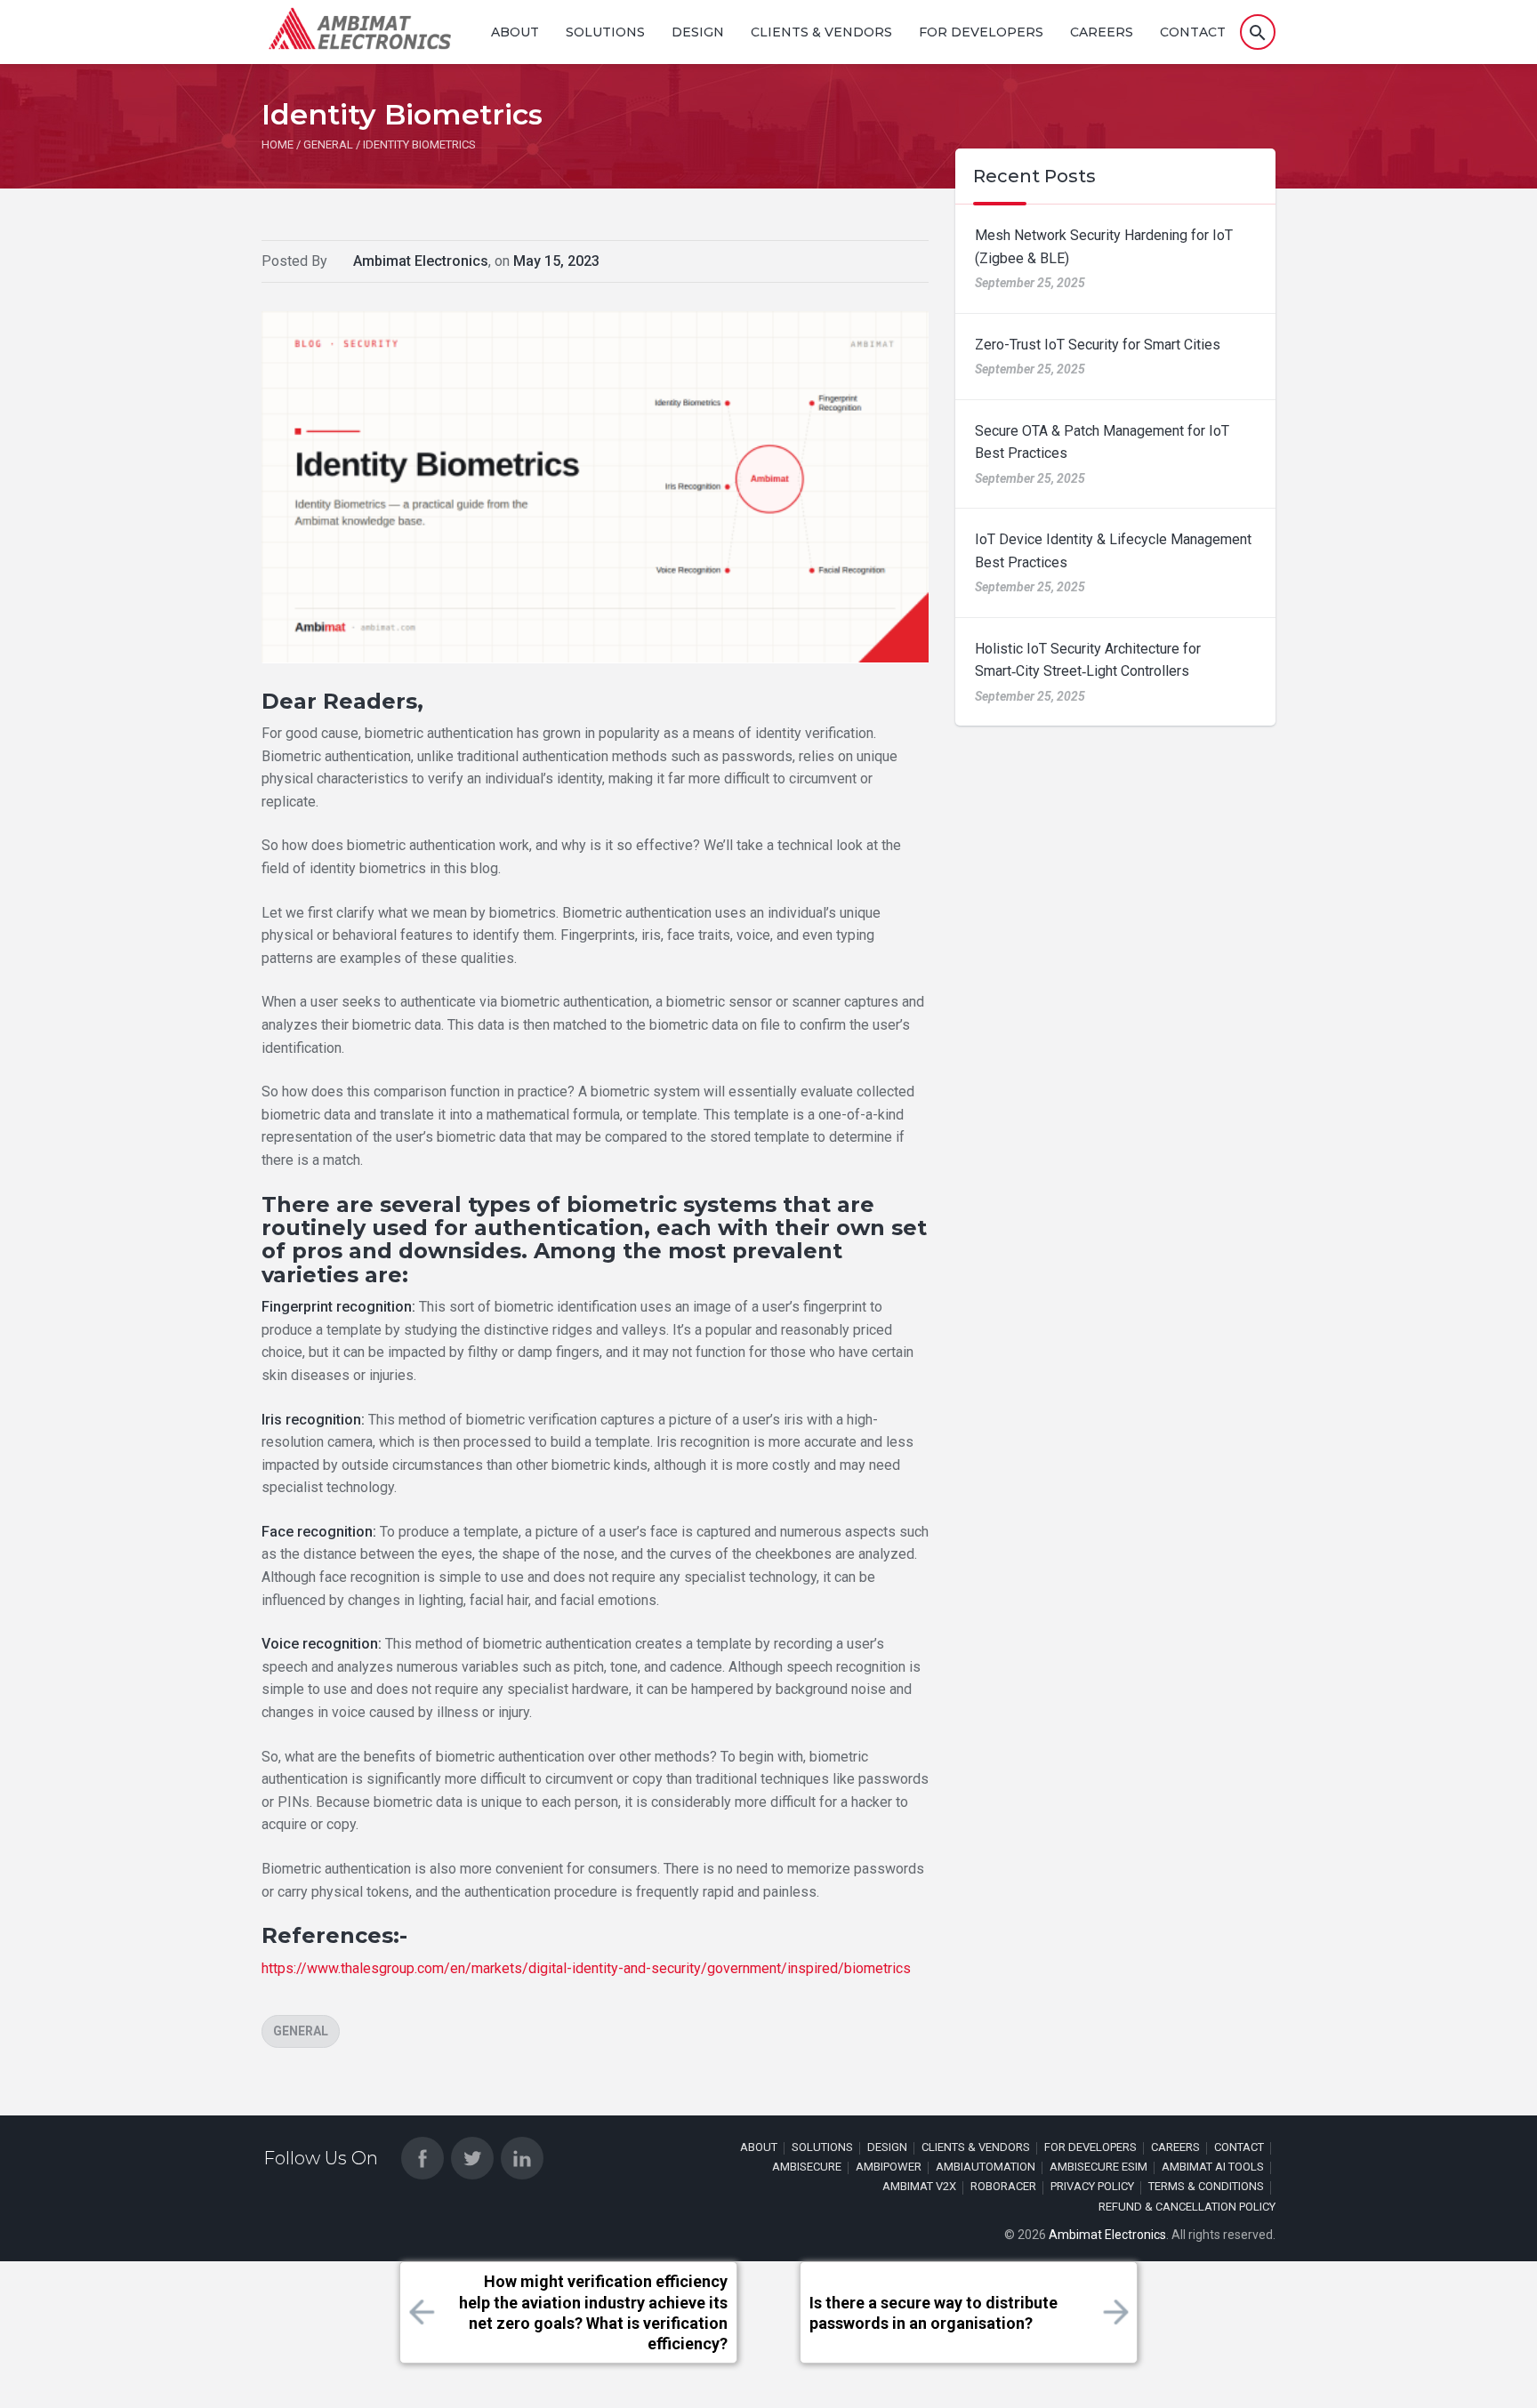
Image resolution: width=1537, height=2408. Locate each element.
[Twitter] (472, 2158)
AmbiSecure (807, 2167)
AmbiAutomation (986, 2167)
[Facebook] (422, 2158)
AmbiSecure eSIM (1098, 2167)
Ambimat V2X (919, 2186)
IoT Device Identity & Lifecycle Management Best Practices (1113, 551)
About (515, 32)
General (301, 2031)
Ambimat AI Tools (1213, 2167)
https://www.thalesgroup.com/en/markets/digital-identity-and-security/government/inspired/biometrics (586, 1968)
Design (698, 32)
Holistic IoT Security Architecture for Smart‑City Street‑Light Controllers (1088, 660)
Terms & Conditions (1206, 2186)
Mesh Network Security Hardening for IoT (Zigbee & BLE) (1104, 247)
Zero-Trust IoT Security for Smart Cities (1098, 345)
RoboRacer (1003, 2186)
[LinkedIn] (522, 2158)
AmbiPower (889, 2167)
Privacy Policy (1092, 2186)
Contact (1193, 32)
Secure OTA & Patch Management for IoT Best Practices (1102, 442)
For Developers (981, 32)
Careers (1102, 32)
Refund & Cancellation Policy (1187, 2207)
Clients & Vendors (821, 32)
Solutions (605, 32)
